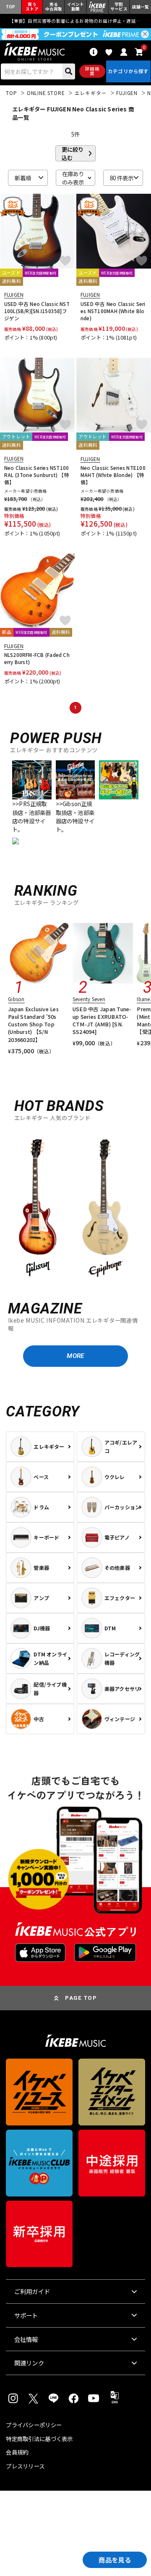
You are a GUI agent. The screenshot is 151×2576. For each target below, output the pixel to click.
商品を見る (115, 2560)
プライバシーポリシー (34, 2425)
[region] (75, 1207)
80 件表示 (122, 178)
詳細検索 (92, 71)
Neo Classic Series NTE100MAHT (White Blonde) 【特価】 (113, 475)
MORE (75, 1356)
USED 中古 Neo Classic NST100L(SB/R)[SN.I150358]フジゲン (37, 311)
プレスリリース (25, 2466)
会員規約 (17, 2452)
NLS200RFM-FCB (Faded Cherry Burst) (37, 658)
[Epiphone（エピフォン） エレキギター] (105, 1208)
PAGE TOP (81, 1998)
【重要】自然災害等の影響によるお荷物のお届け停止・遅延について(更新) (76, 21)
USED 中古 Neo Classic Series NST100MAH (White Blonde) (113, 311)
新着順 (23, 178)
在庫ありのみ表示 (73, 178)
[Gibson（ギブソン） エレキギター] (38, 1208)
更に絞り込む (73, 153)
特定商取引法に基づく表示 (39, 2439)
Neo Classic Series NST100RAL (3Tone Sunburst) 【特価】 (37, 475)
